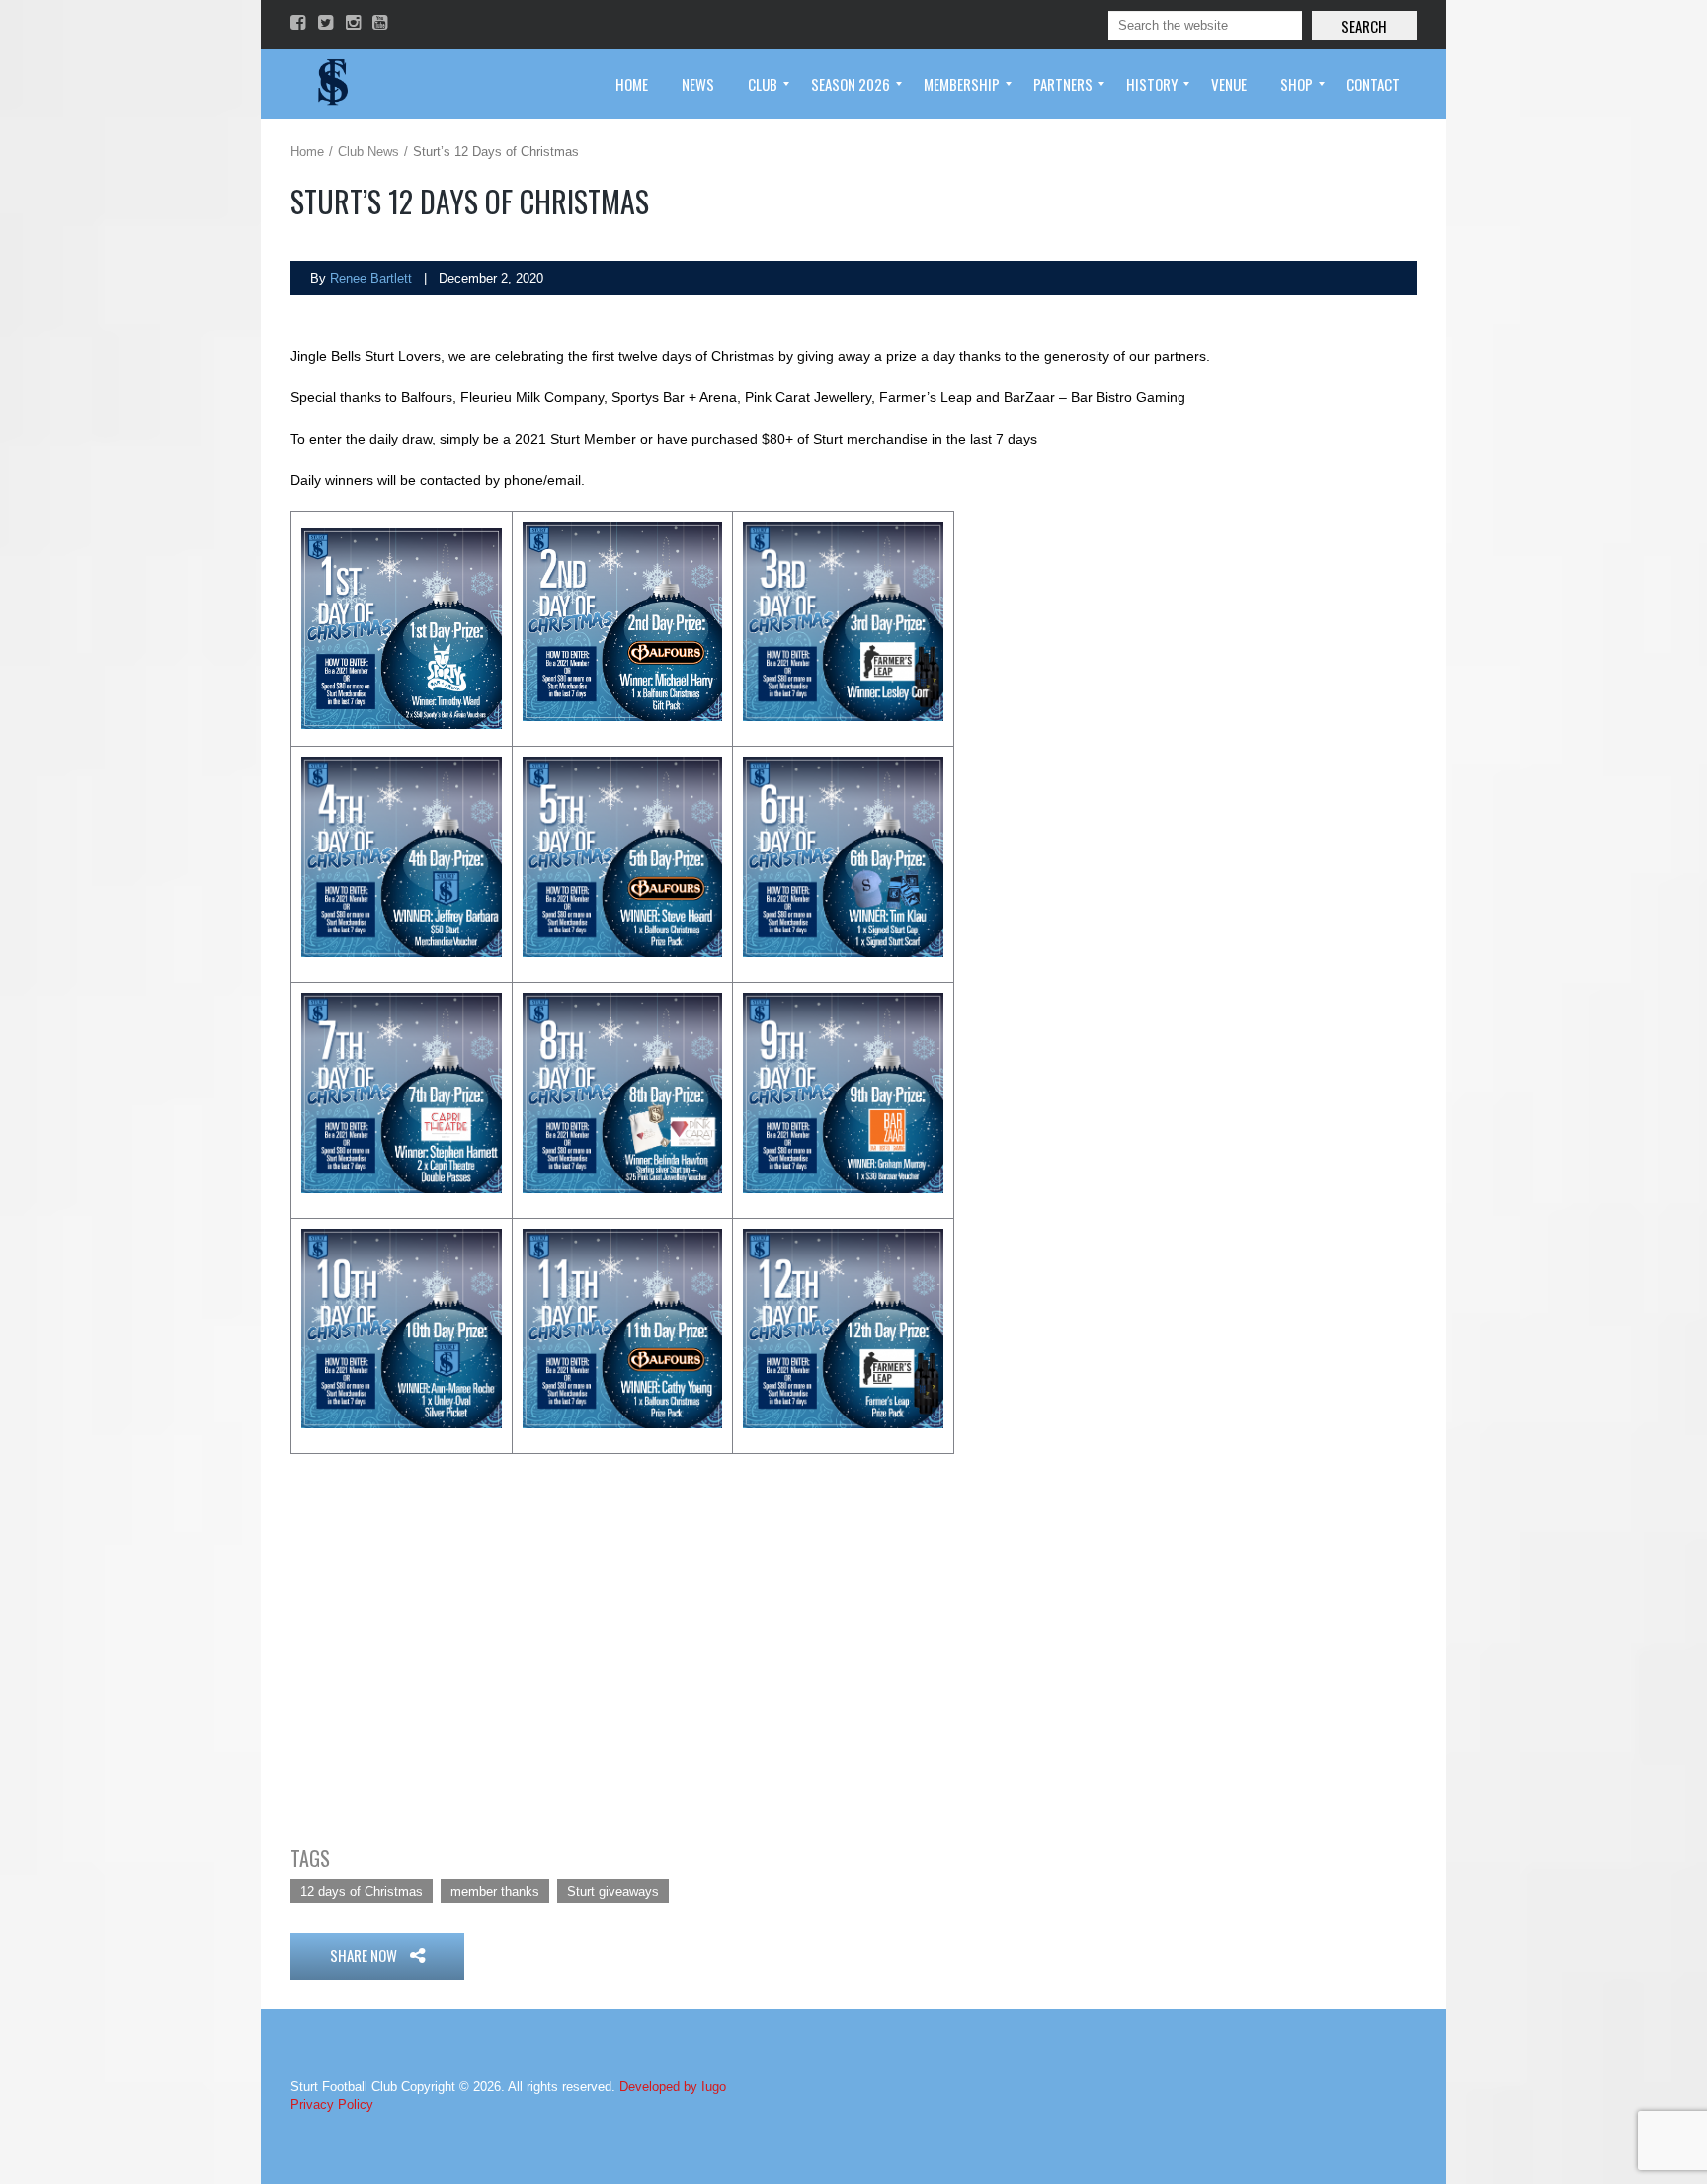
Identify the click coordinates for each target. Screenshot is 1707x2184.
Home (307, 152)
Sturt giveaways (613, 1891)
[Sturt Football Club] (331, 84)
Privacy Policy (332, 2104)
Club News (368, 152)
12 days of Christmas (362, 1891)
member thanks (495, 1891)
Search (1364, 26)
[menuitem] (632, 84)
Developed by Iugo (673, 2087)
